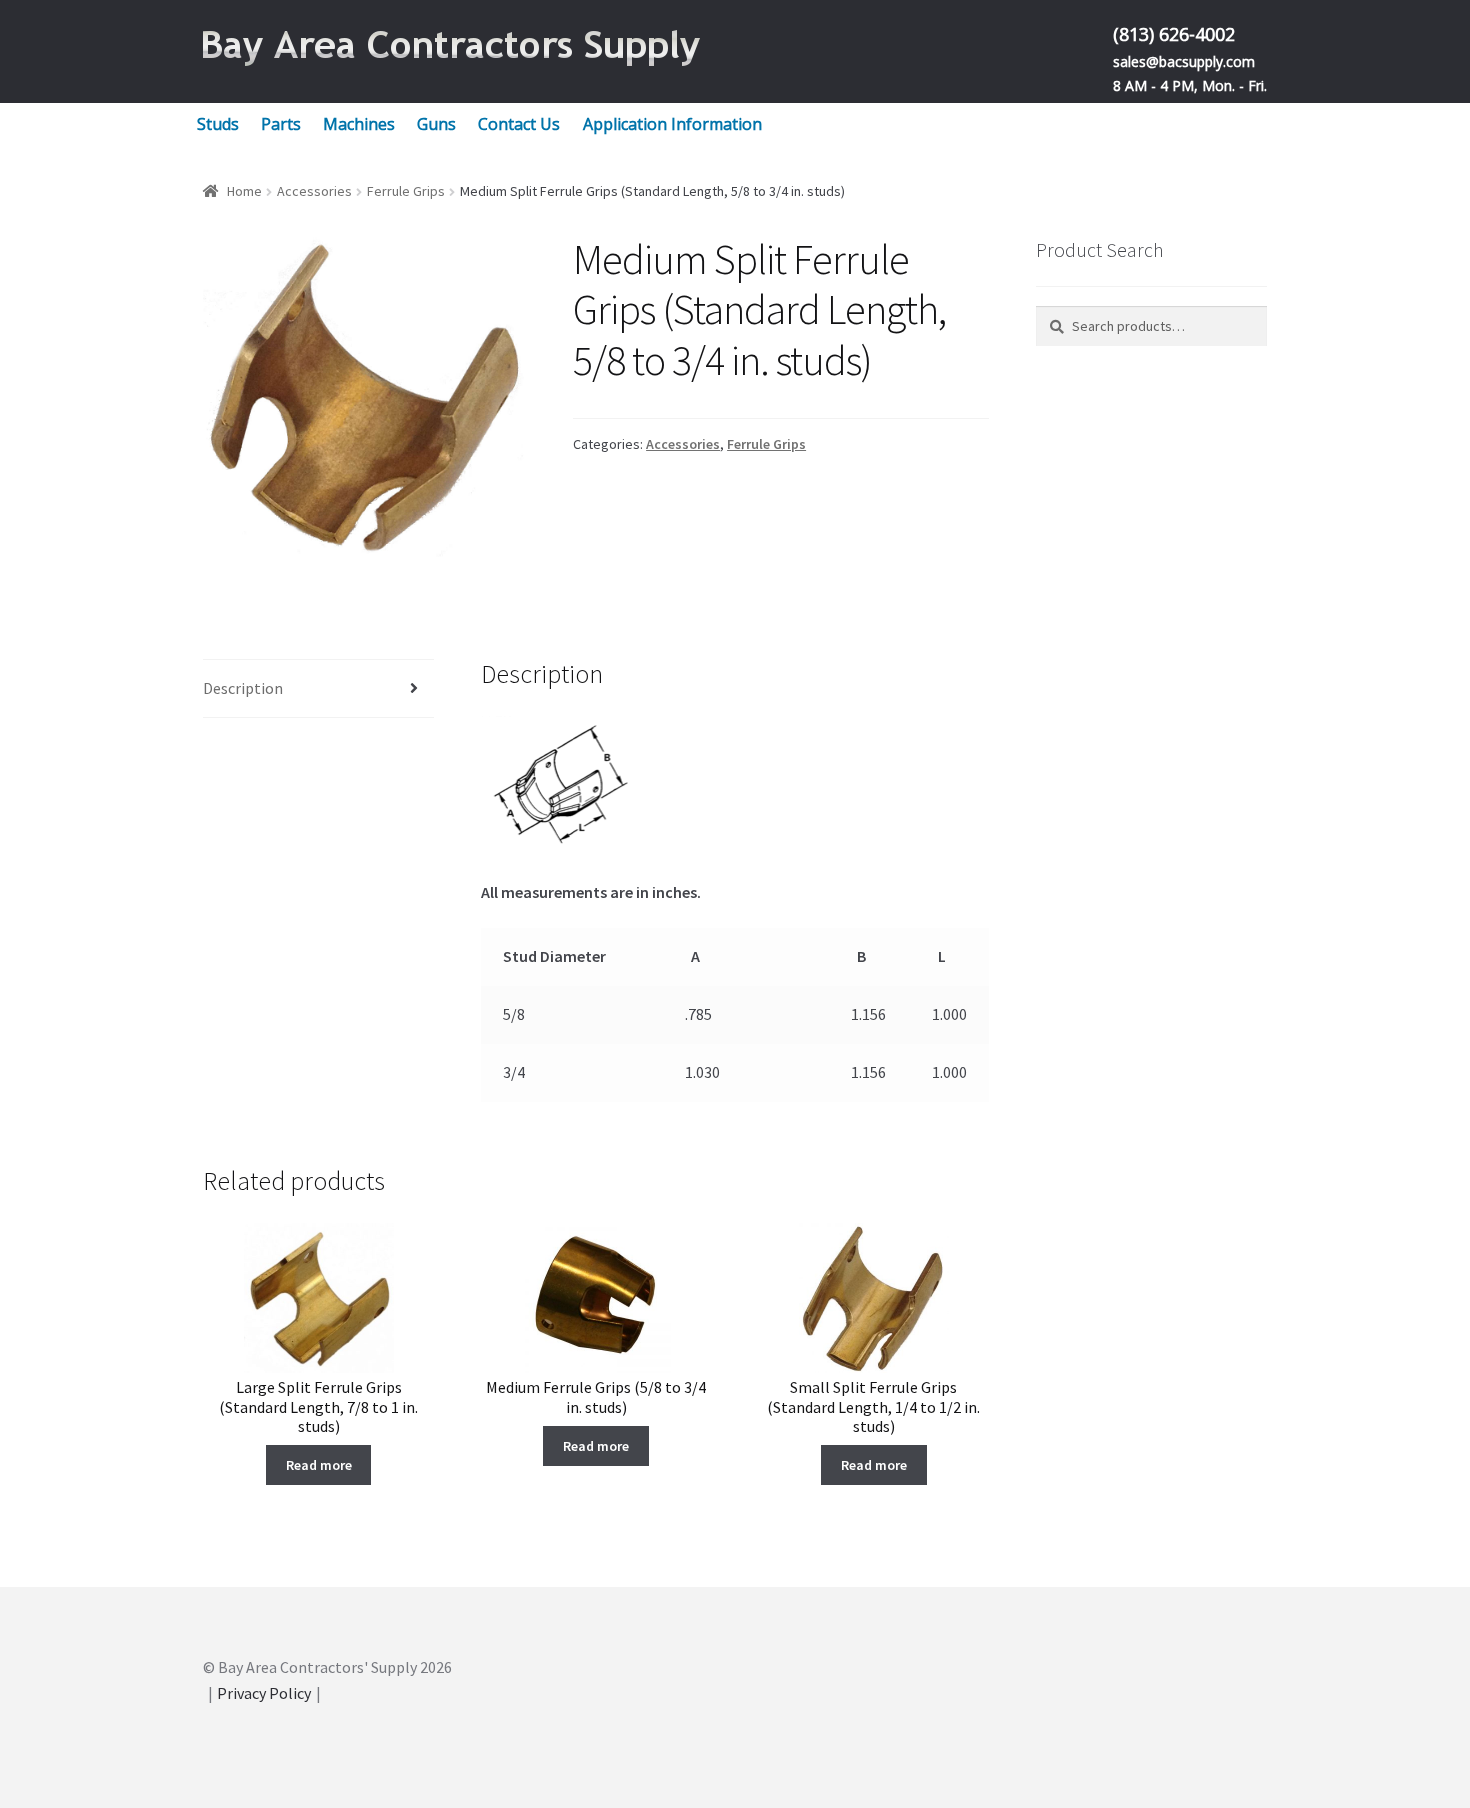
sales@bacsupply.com (1184, 61)
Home (244, 191)
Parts (281, 124)
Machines (359, 124)
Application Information (672, 124)
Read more (319, 1465)
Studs (218, 124)
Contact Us (519, 124)
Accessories (314, 191)
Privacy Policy (264, 1693)
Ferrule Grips (406, 191)
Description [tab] (243, 688)
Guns (436, 124)
